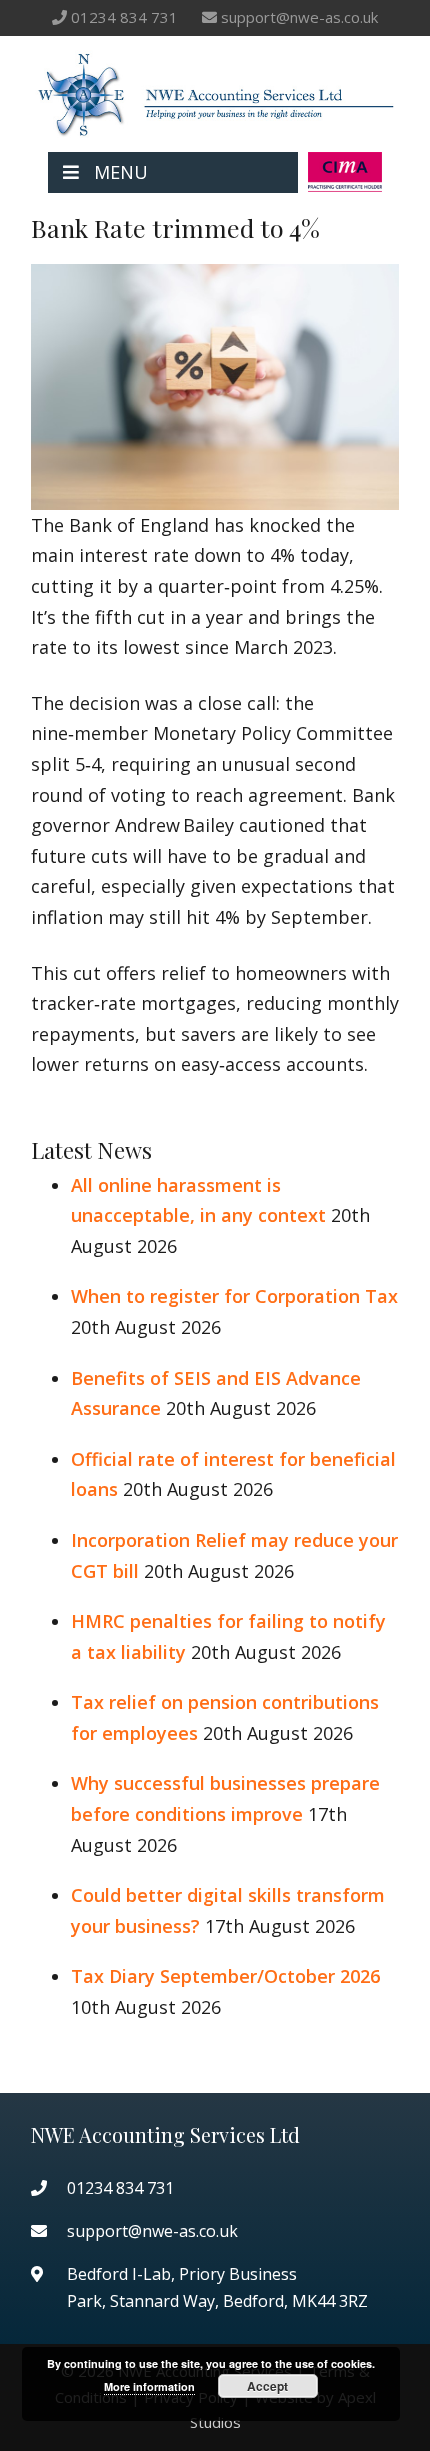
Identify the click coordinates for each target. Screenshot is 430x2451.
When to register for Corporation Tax (234, 1296)
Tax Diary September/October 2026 (225, 1976)
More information (149, 2386)
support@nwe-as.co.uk (299, 17)
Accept (267, 2386)
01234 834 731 (124, 17)
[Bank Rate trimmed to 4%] (215, 494)
